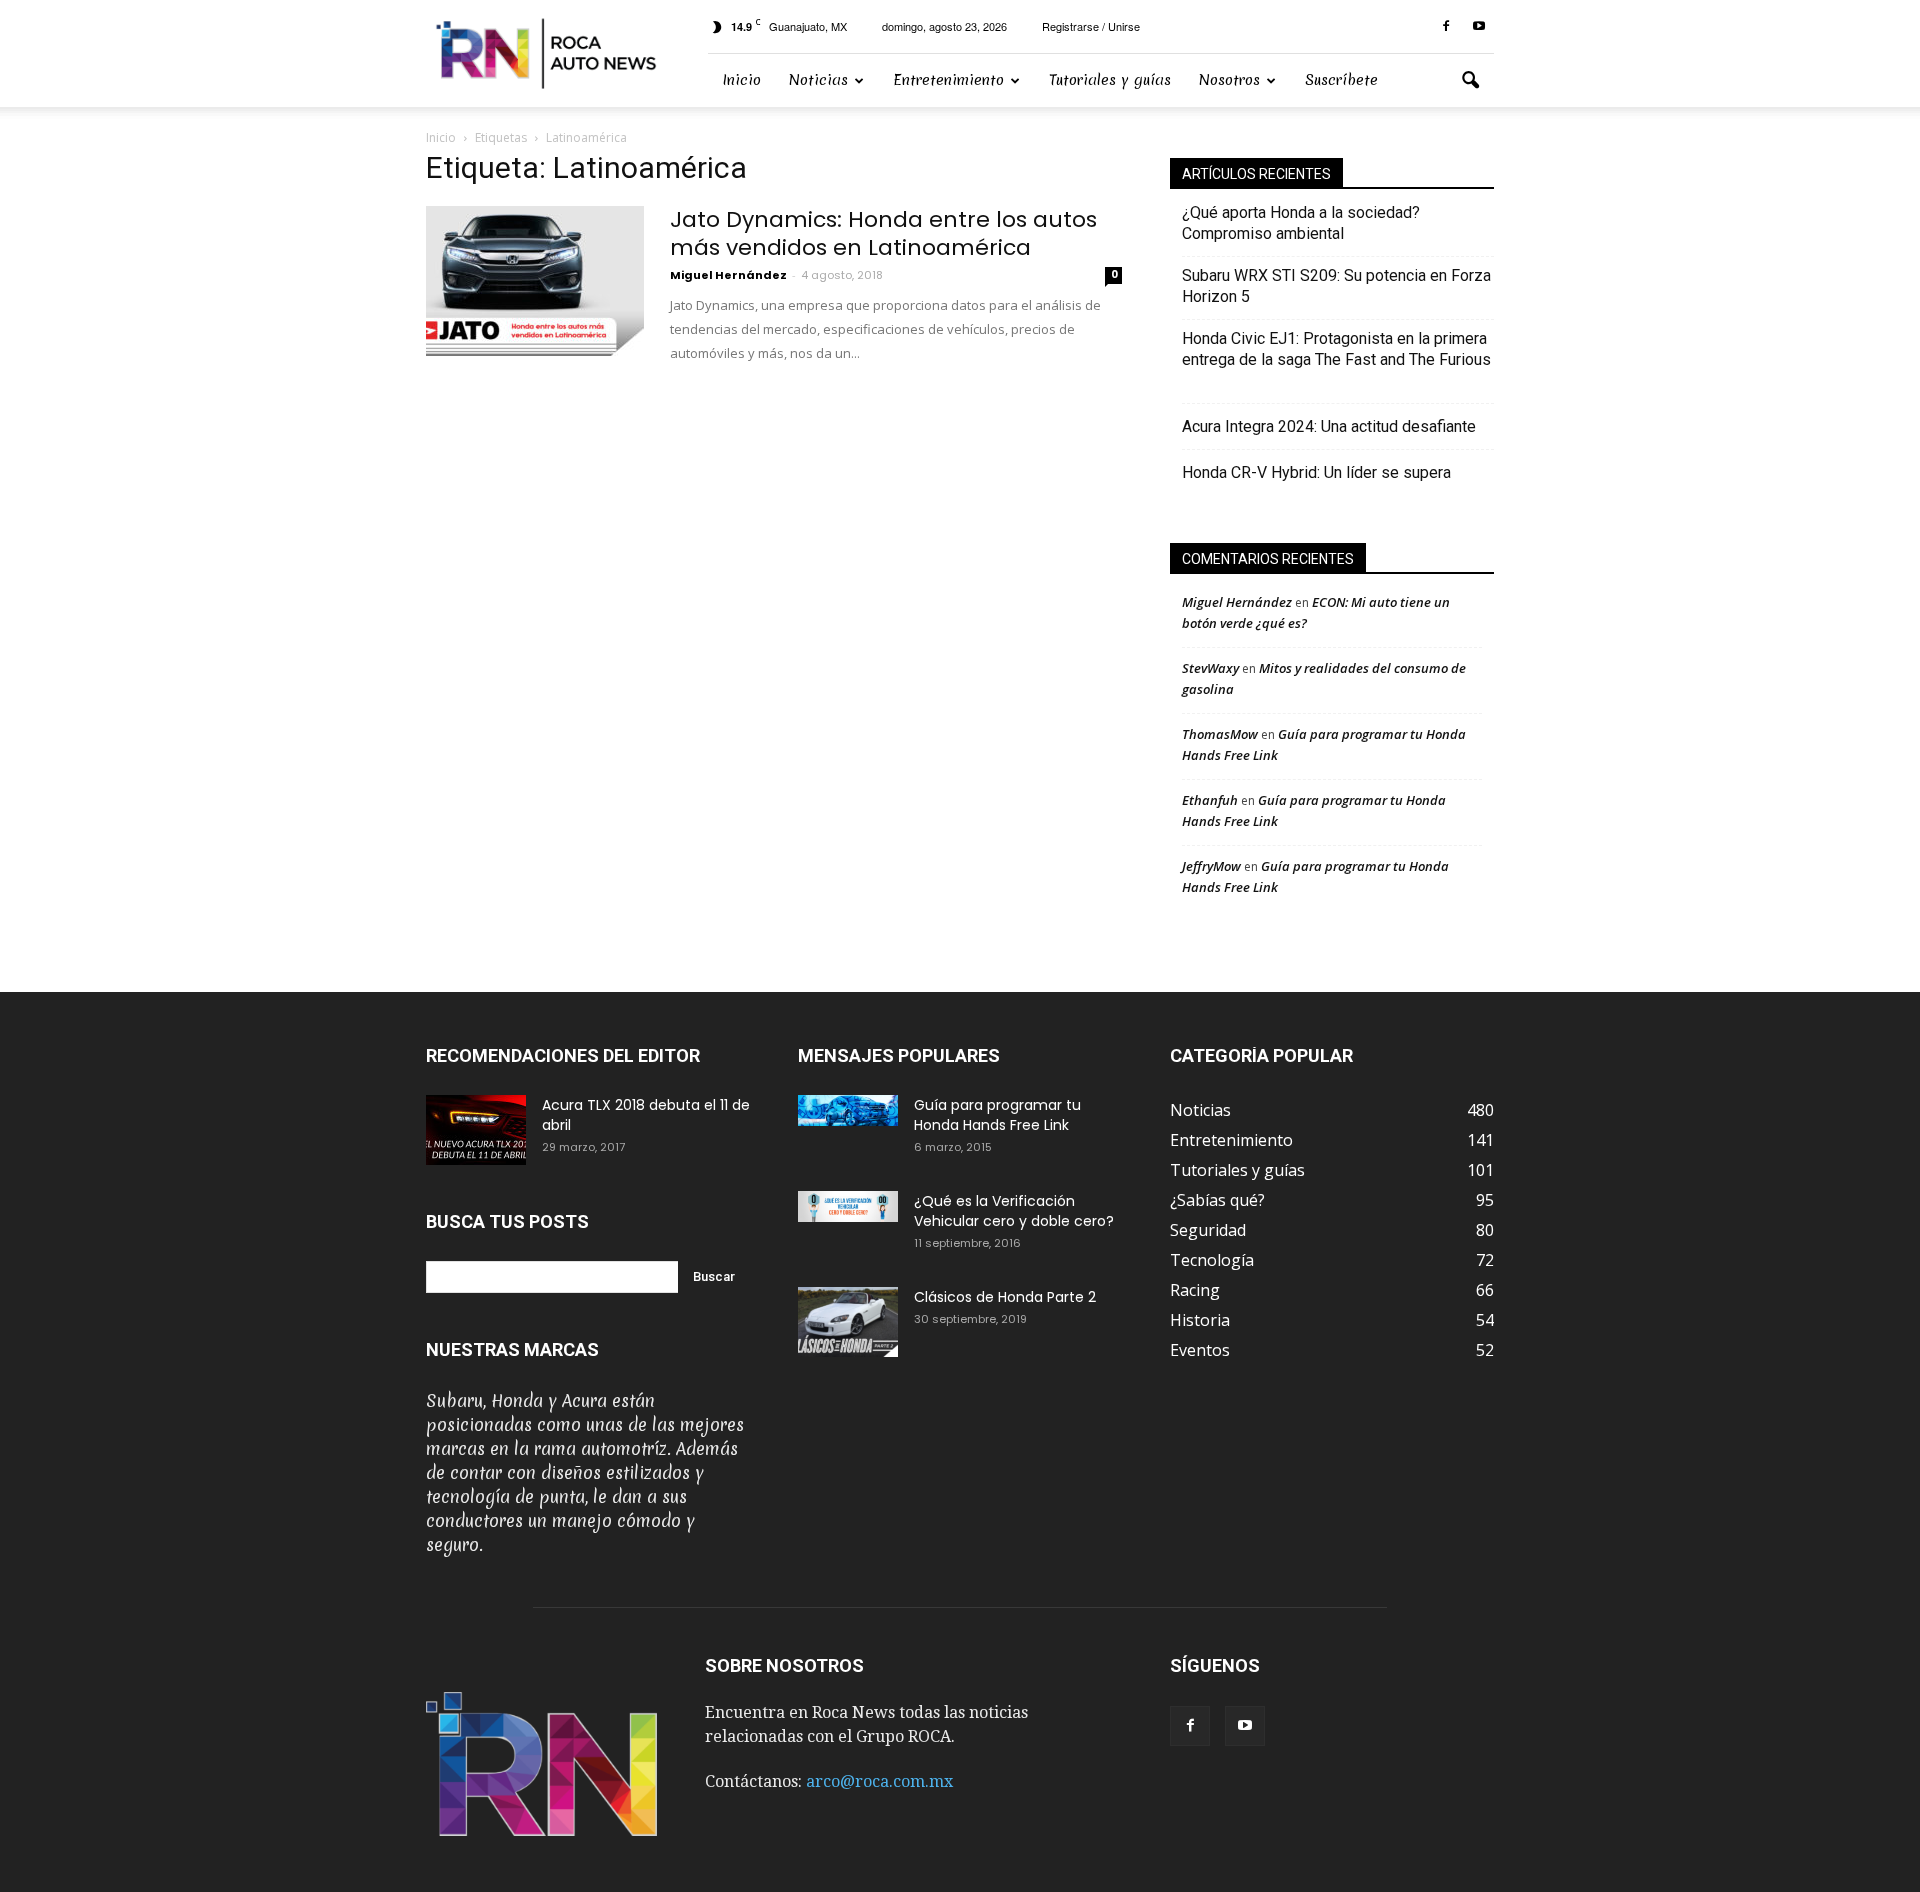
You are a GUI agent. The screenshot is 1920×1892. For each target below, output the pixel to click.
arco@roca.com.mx (879, 1781)
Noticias (818, 80)
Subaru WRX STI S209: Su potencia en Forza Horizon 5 (1336, 286)
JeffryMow (1211, 866)
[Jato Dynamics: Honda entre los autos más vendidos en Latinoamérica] (535, 281)
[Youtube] (1479, 26)
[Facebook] (1446, 26)
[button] (1470, 81)
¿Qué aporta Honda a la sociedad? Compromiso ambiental (1301, 223)
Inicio (741, 80)
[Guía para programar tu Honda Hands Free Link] (848, 1110)
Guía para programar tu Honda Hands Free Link (997, 1115)
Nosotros (1229, 80)
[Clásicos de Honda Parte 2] (848, 1322)
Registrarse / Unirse (1091, 26)
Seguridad (1208, 1230)
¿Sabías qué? (1217, 1200)
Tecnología (1212, 1260)
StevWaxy (1210, 668)
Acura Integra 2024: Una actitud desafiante (1329, 426)
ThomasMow (1220, 734)
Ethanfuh (1210, 800)
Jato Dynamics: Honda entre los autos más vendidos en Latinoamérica (883, 233)
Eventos (1200, 1350)
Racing (1195, 1290)
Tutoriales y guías (1110, 80)
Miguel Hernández (728, 275)
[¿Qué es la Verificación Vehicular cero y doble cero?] (848, 1206)
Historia (1200, 1320)
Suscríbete (1341, 80)
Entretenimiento (948, 80)
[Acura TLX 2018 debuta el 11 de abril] (476, 1130)
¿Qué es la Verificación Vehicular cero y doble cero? (1014, 1211)
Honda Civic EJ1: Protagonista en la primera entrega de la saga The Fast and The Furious (1336, 359)
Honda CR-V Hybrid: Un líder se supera (1316, 472)
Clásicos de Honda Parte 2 (1005, 1297)
